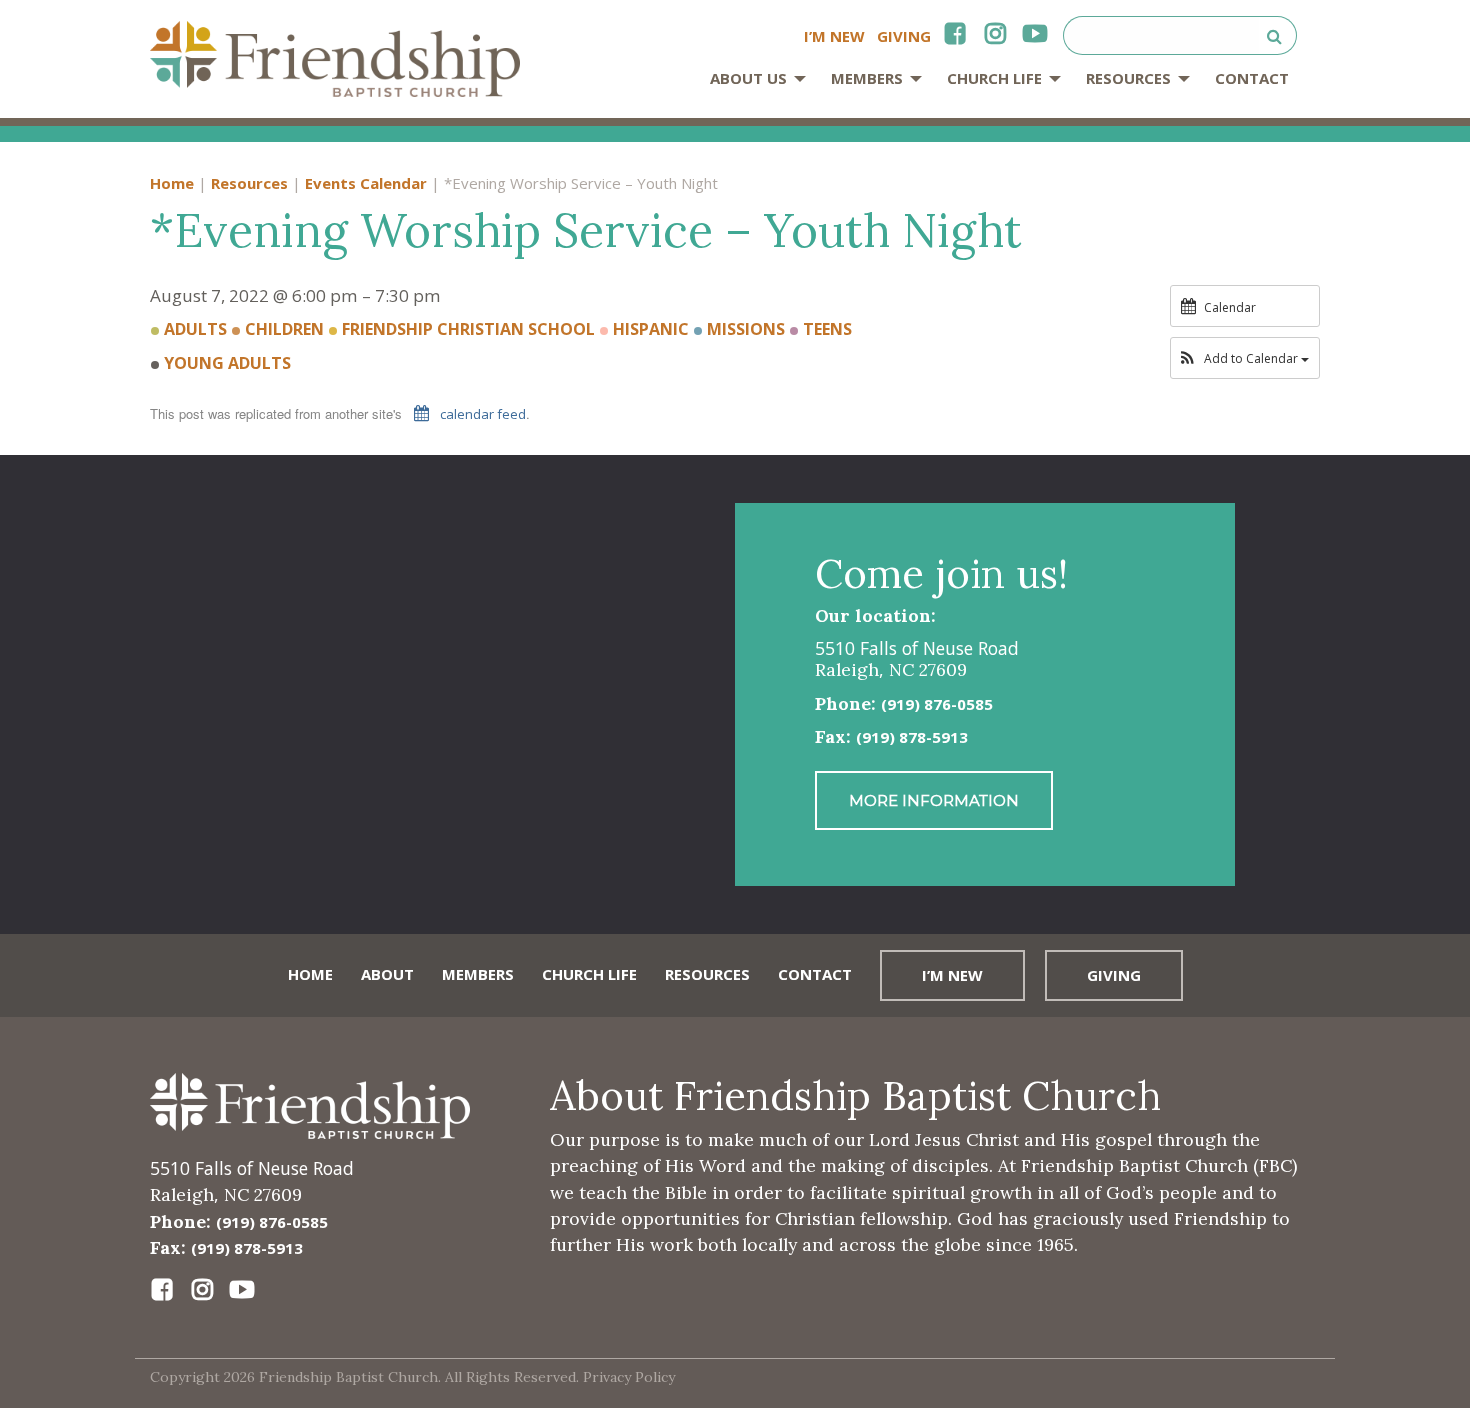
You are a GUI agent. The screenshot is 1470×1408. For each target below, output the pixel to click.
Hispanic (649, 329)
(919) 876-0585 (937, 704)
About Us (748, 78)
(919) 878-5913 (912, 737)
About (387, 974)
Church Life (994, 78)
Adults (193, 329)
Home (172, 183)
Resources (1128, 78)
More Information (934, 800)
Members (867, 78)
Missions (744, 329)
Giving (904, 36)
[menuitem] (752, 86)
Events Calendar (366, 183)
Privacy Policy (629, 1377)
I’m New (834, 36)
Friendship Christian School (466, 329)
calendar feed (481, 414)
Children (282, 329)
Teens (825, 329)
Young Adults (225, 363)
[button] (1245, 359)
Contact (1252, 78)
